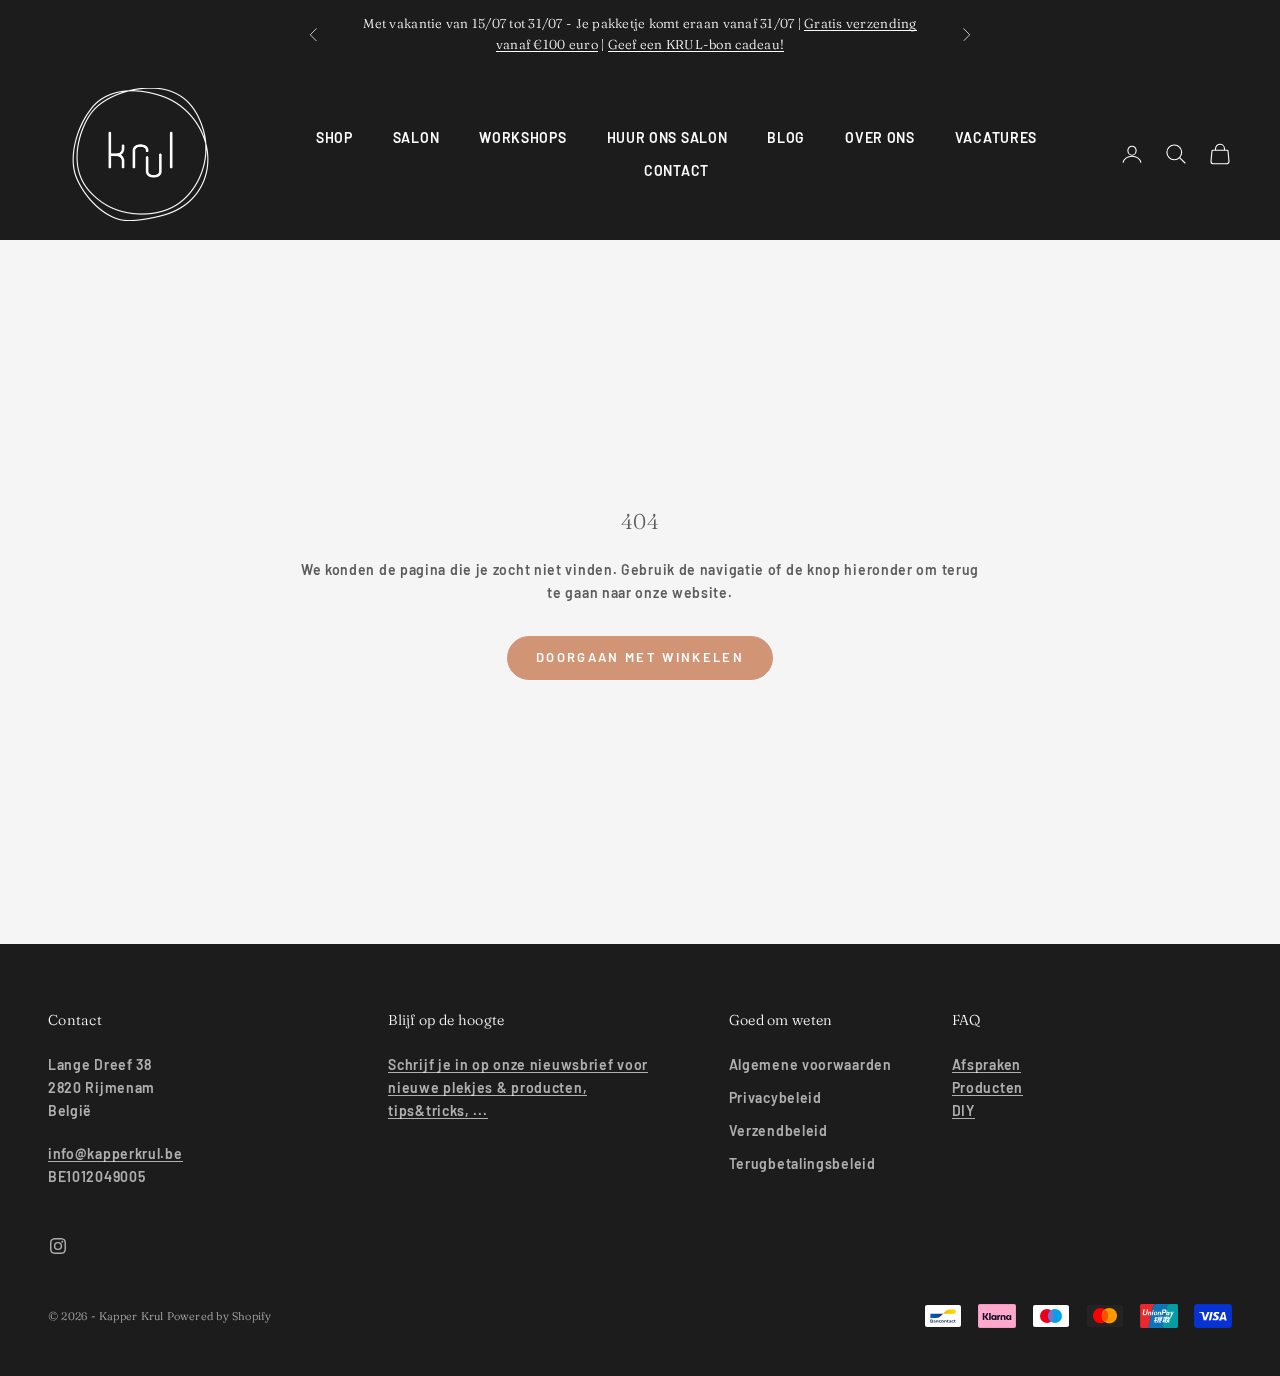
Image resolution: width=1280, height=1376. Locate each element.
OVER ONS (880, 137)
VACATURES (996, 137)
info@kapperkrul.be (115, 1153)
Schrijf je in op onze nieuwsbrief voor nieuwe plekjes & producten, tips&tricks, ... (518, 1087)
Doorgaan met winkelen (640, 657)
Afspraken (986, 1064)
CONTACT (676, 170)
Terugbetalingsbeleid (802, 1163)
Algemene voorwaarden (810, 1064)
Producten (987, 1087)
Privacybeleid (775, 1097)
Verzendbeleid (778, 1130)
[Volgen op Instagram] (58, 1246)
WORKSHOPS (522, 137)
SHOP (334, 137)
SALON (416, 137)
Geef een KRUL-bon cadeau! (696, 44)
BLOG (786, 137)
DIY (963, 1110)
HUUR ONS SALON (667, 137)
